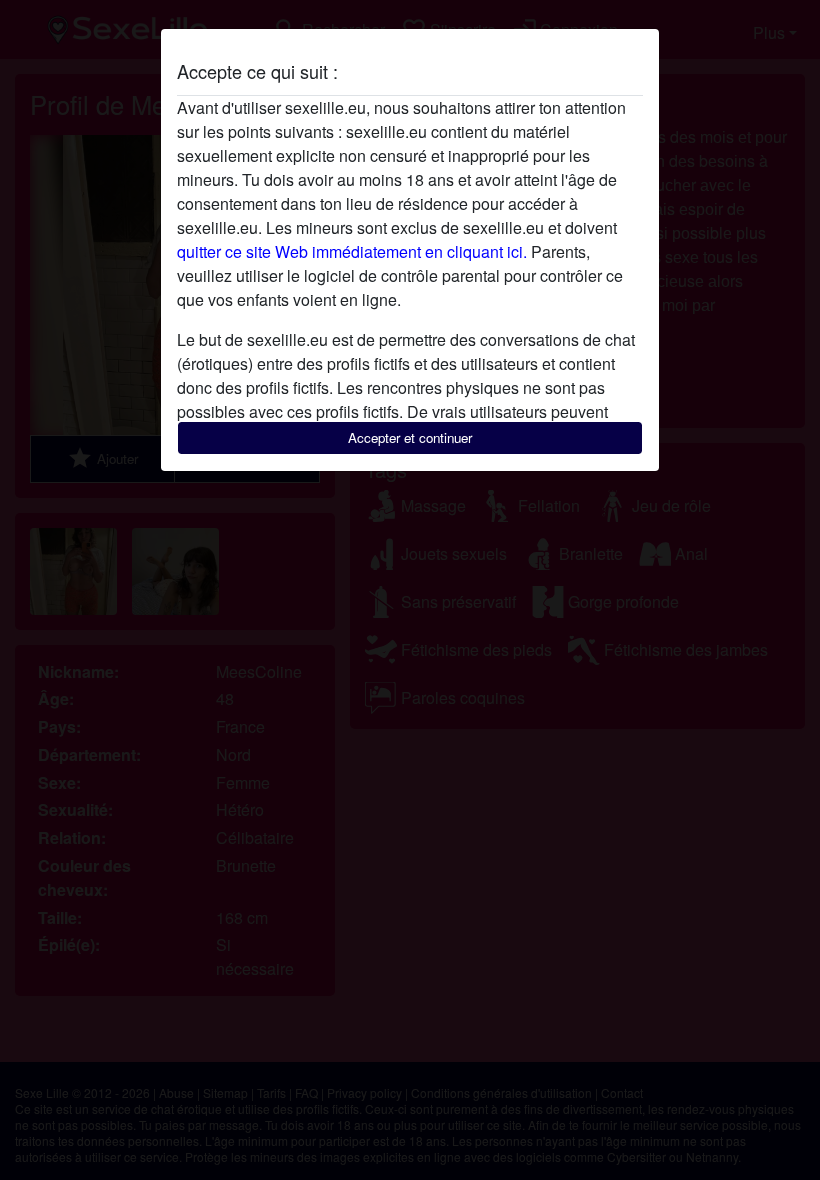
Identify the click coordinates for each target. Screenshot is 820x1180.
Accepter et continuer (410, 437)
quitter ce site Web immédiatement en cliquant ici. (352, 251)
